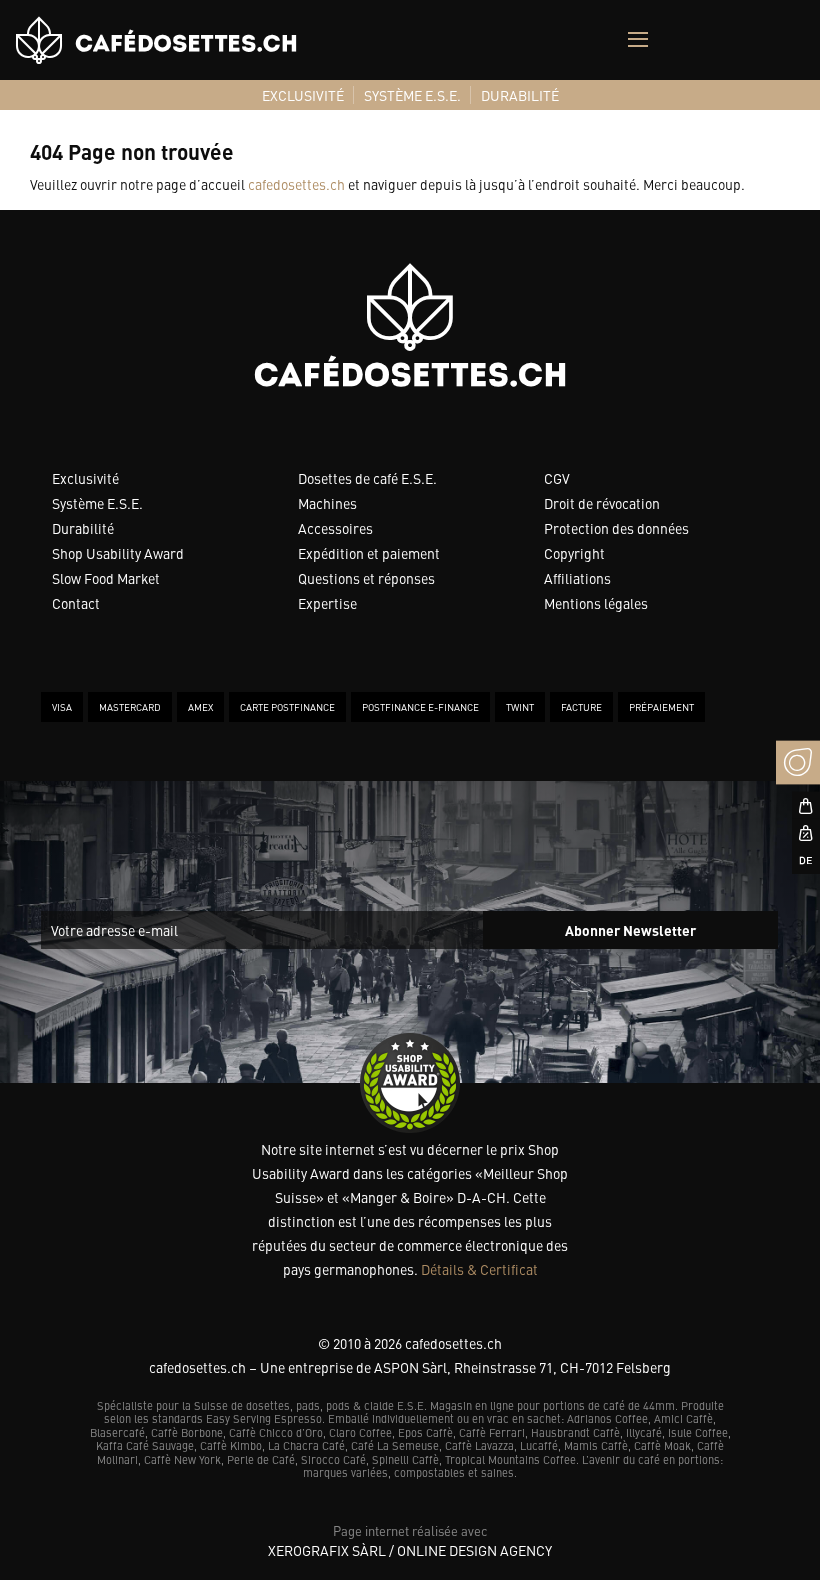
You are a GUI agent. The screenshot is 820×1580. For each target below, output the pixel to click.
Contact (76, 603)
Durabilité (83, 528)
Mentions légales (596, 603)
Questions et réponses (366, 578)
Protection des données (616, 528)
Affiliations (577, 578)
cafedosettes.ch (296, 184)
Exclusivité (85, 478)
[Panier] (798, 806)
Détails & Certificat (479, 1269)
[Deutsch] (798, 860)
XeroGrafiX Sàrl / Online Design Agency (410, 1550)
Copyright (574, 553)
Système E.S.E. (97, 503)
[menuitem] (303, 95)
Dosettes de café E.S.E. (367, 478)
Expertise (327, 603)
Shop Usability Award (118, 553)
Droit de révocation (602, 503)
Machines (327, 503)
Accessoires (335, 528)
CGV (557, 478)
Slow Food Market (106, 578)
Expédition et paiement (369, 553)
